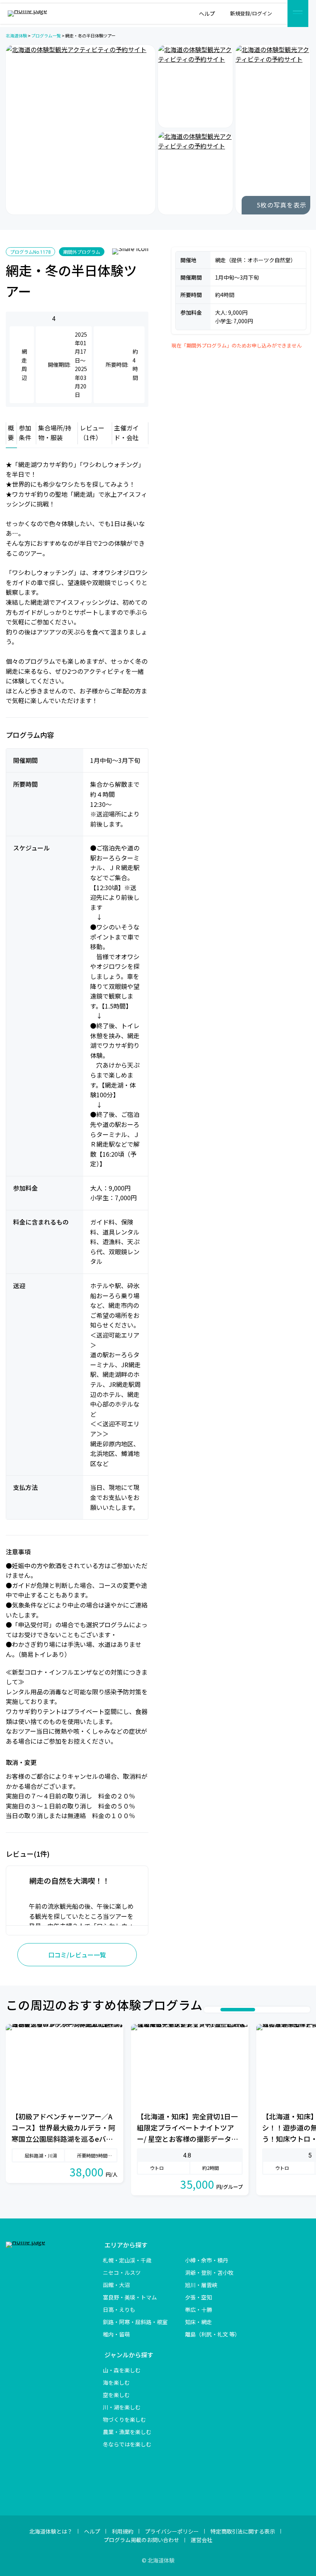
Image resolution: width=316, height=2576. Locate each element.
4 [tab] (245, 2010)
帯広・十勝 (198, 2309)
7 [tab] (282, 2010)
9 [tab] (298, 2010)
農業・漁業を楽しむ (127, 2432)
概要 (11, 433)
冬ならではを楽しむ (127, 2444)
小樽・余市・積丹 (207, 2260)
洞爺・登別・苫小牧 (209, 2272)
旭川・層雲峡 (201, 2285)
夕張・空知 (198, 2297)
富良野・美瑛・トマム (130, 2297)
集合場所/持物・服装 (55, 433)
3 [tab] (224, 2010)
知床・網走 (198, 2322)
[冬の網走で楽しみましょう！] (81, 130)
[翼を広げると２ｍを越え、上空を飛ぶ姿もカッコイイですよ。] (195, 173)
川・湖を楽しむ (122, 2407)
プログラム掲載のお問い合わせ (141, 2540)
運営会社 (202, 2540)
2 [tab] (217, 2010)
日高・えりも (119, 2309)
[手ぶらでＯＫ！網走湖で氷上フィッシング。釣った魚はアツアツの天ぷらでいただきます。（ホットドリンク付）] (273, 130)
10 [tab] (305, 2010)
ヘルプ (92, 2531)
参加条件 (25, 433)
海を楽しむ (116, 2382)
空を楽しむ (116, 2395)
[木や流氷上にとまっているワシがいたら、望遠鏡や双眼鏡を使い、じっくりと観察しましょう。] (195, 86)
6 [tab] (274, 2010)
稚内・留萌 (116, 2334)
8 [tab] (290, 2010)
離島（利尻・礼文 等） (213, 2334)
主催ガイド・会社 (126, 433)
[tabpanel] (65, 2110)
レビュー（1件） (92, 433)
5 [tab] (267, 2010)
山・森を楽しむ (122, 2370)
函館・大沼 (116, 2285)
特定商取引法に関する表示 (243, 2531)
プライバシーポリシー (172, 2531)
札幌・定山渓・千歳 (127, 2260)
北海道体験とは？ (51, 2531)
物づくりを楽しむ (124, 2419)
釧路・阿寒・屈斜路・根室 (135, 2322)
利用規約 (123, 2531)
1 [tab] (209, 2010)
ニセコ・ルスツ (122, 2272)
